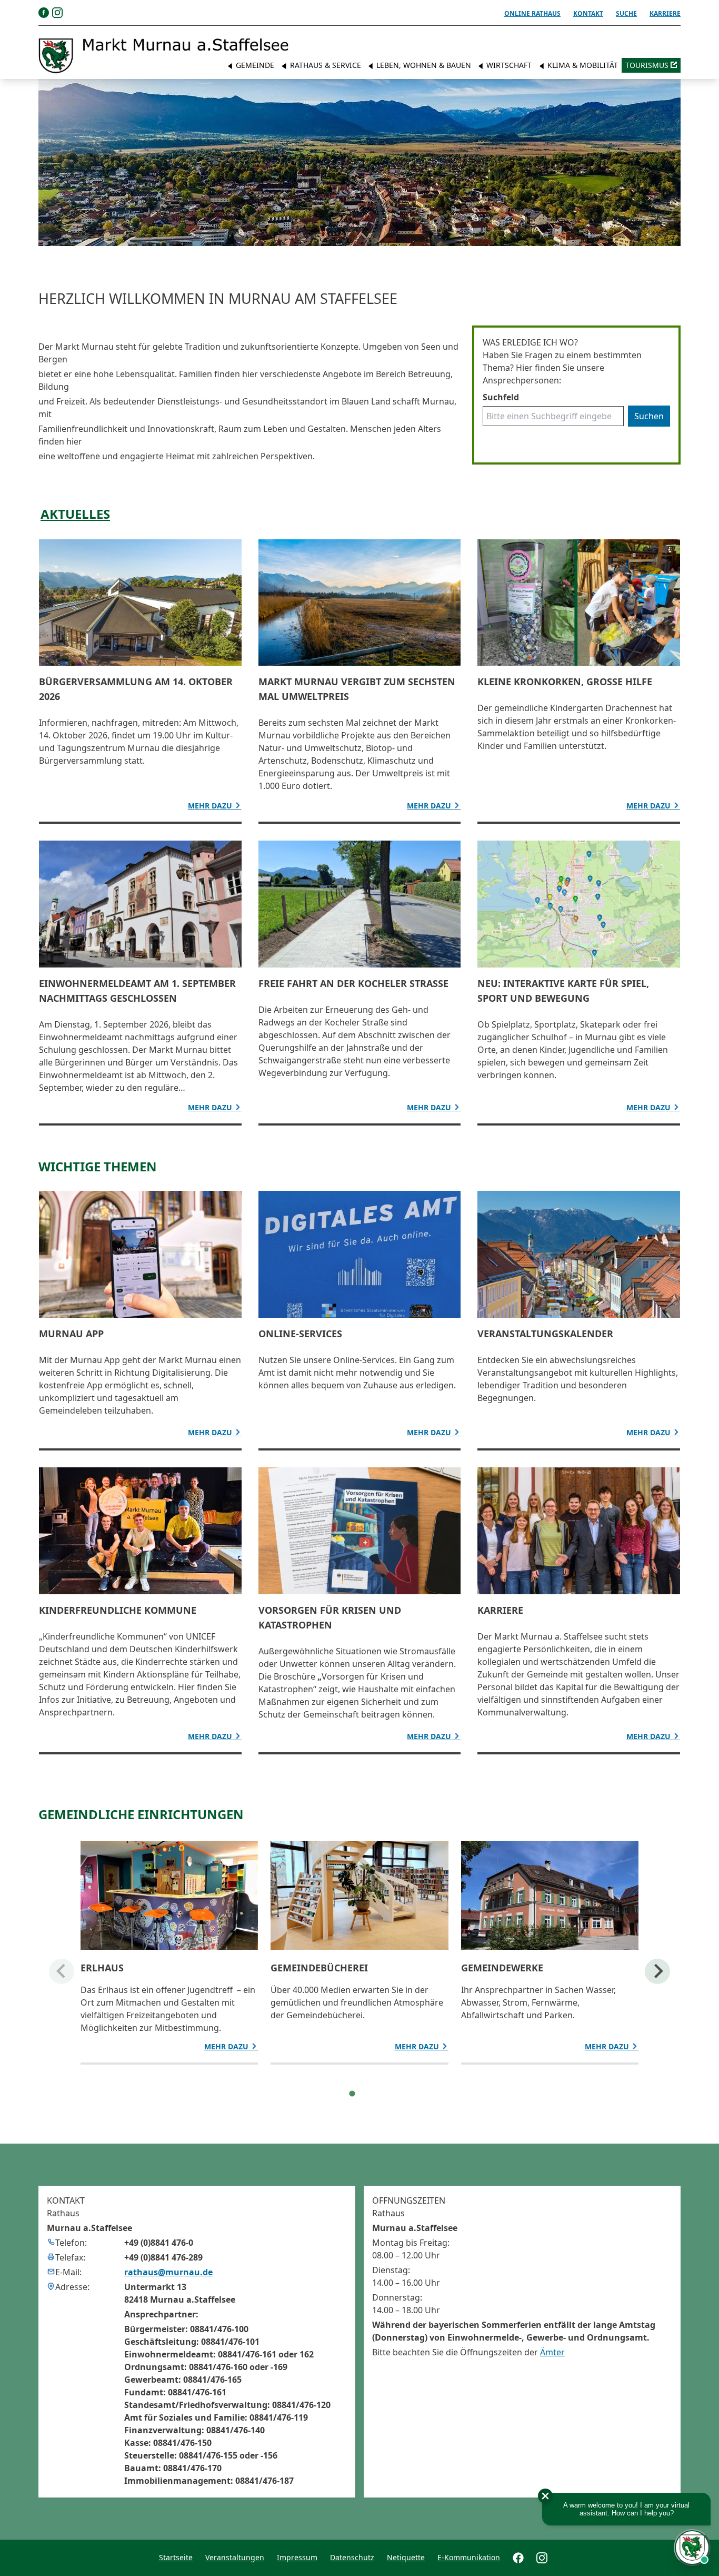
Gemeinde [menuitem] (254, 65)
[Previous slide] (62, 1971)
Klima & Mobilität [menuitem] (582, 65)
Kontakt (588, 13)
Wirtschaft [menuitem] (508, 65)
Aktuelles (75, 514)
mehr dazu (211, 806)
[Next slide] (657, 1971)
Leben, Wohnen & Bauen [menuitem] (423, 65)
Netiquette (406, 2557)
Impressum (297, 2557)
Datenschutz (352, 2557)
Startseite (176, 2557)
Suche (626, 13)
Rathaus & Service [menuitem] (324, 65)
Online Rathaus (532, 13)
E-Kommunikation (469, 2557)
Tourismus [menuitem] (647, 65)
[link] (164, 56)
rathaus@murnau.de (168, 2272)
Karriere (665, 13)
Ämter (552, 2352)
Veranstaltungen (235, 2557)
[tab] (352, 2094)
